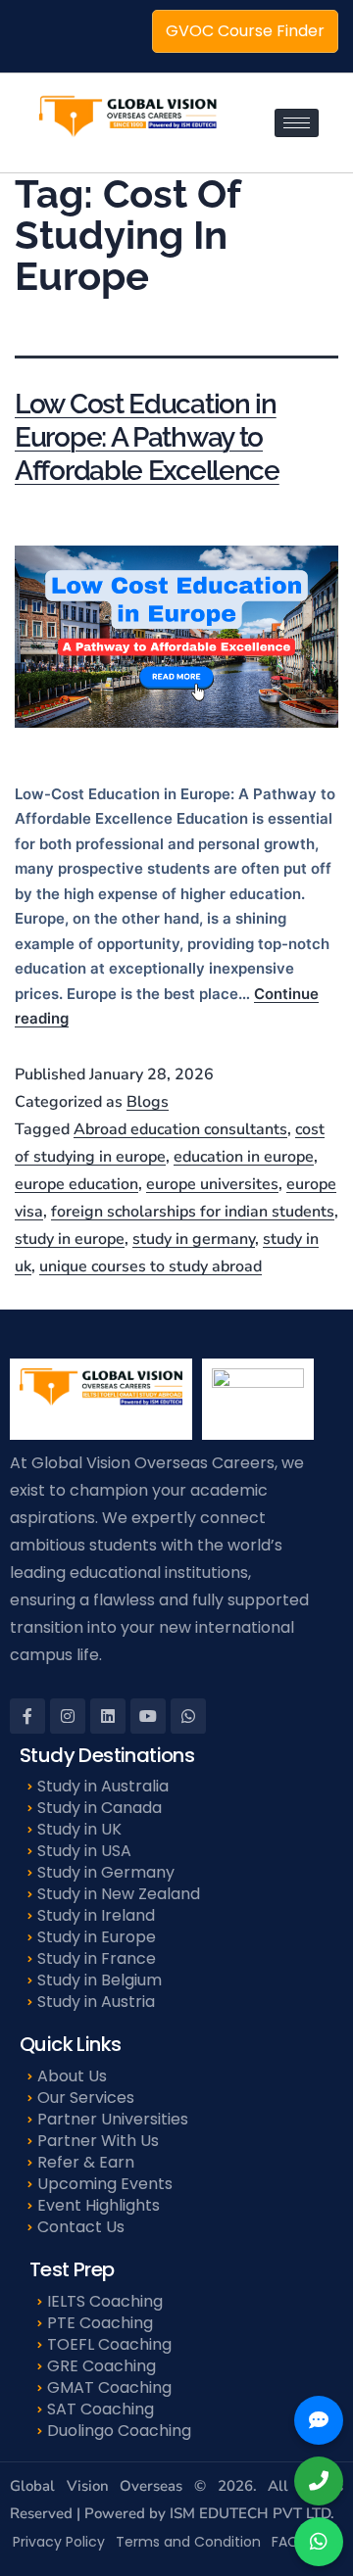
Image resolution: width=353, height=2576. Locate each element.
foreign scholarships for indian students (193, 1212)
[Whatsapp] (188, 1716)
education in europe (244, 1157)
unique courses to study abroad (151, 1266)
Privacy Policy (59, 2542)
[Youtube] (148, 1716)
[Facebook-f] (27, 1716)
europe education (76, 1184)
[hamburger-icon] (297, 123)
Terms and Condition (188, 2542)
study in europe (70, 1239)
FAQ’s (290, 2542)
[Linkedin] (108, 1716)
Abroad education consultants (180, 1129)
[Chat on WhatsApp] (319, 2542)
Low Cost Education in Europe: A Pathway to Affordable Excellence (147, 437)
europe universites (212, 1184)
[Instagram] (68, 1716)
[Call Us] (319, 2481)
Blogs (148, 1102)
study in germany (194, 1239)
